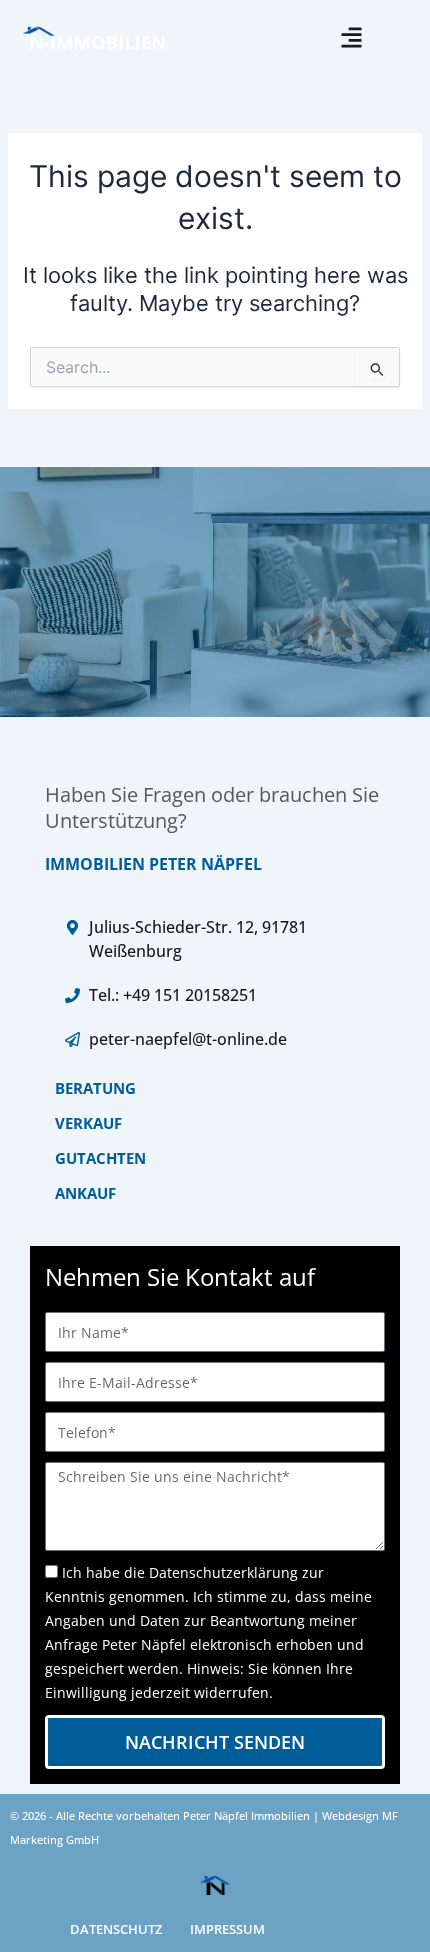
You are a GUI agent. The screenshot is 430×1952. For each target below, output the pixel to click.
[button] (352, 37)
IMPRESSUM (227, 1929)
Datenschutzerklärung (223, 1572)
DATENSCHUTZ (116, 1929)
